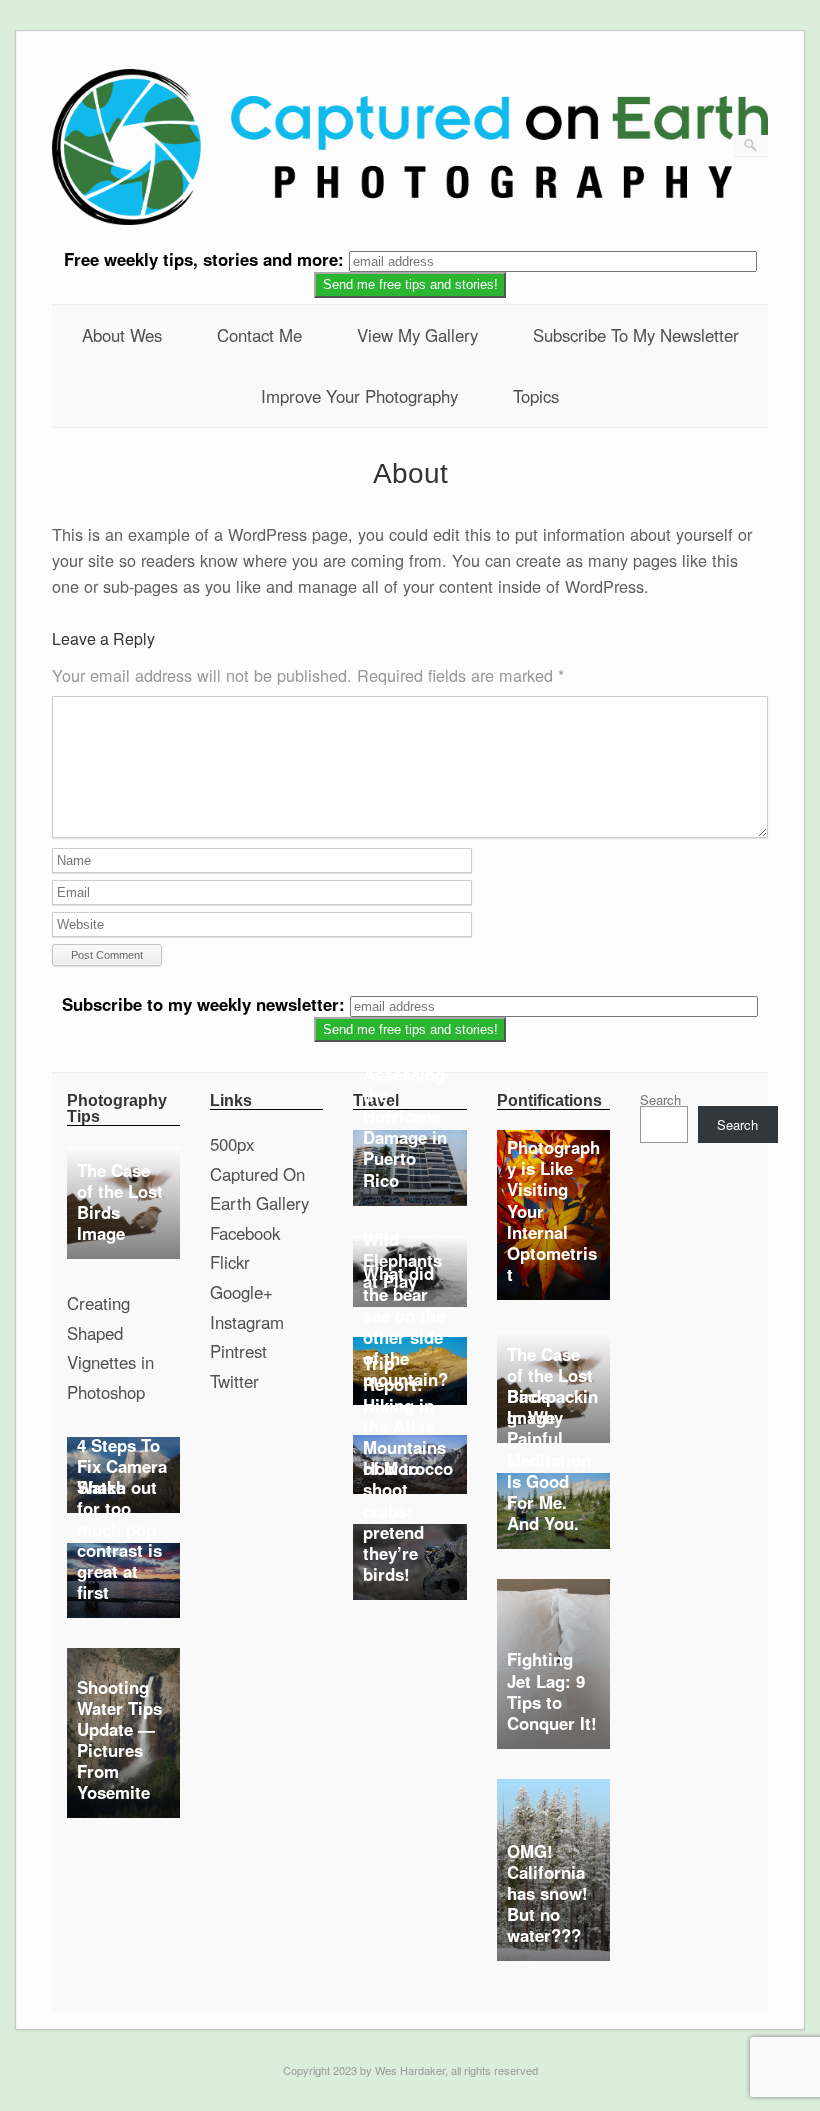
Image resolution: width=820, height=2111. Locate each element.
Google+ (241, 1292)
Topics (536, 396)
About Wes (122, 335)
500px (232, 1144)
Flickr (230, 1262)
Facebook (245, 1233)
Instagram (247, 1322)
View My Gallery (417, 335)
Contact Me (259, 335)
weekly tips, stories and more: (206, 259)
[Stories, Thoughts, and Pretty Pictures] (410, 219)
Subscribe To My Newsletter (636, 335)
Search (660, 1099)
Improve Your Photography (359, 396)
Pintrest (238, 1351)
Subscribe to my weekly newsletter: (206, 1004)
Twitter (234, 1381)
